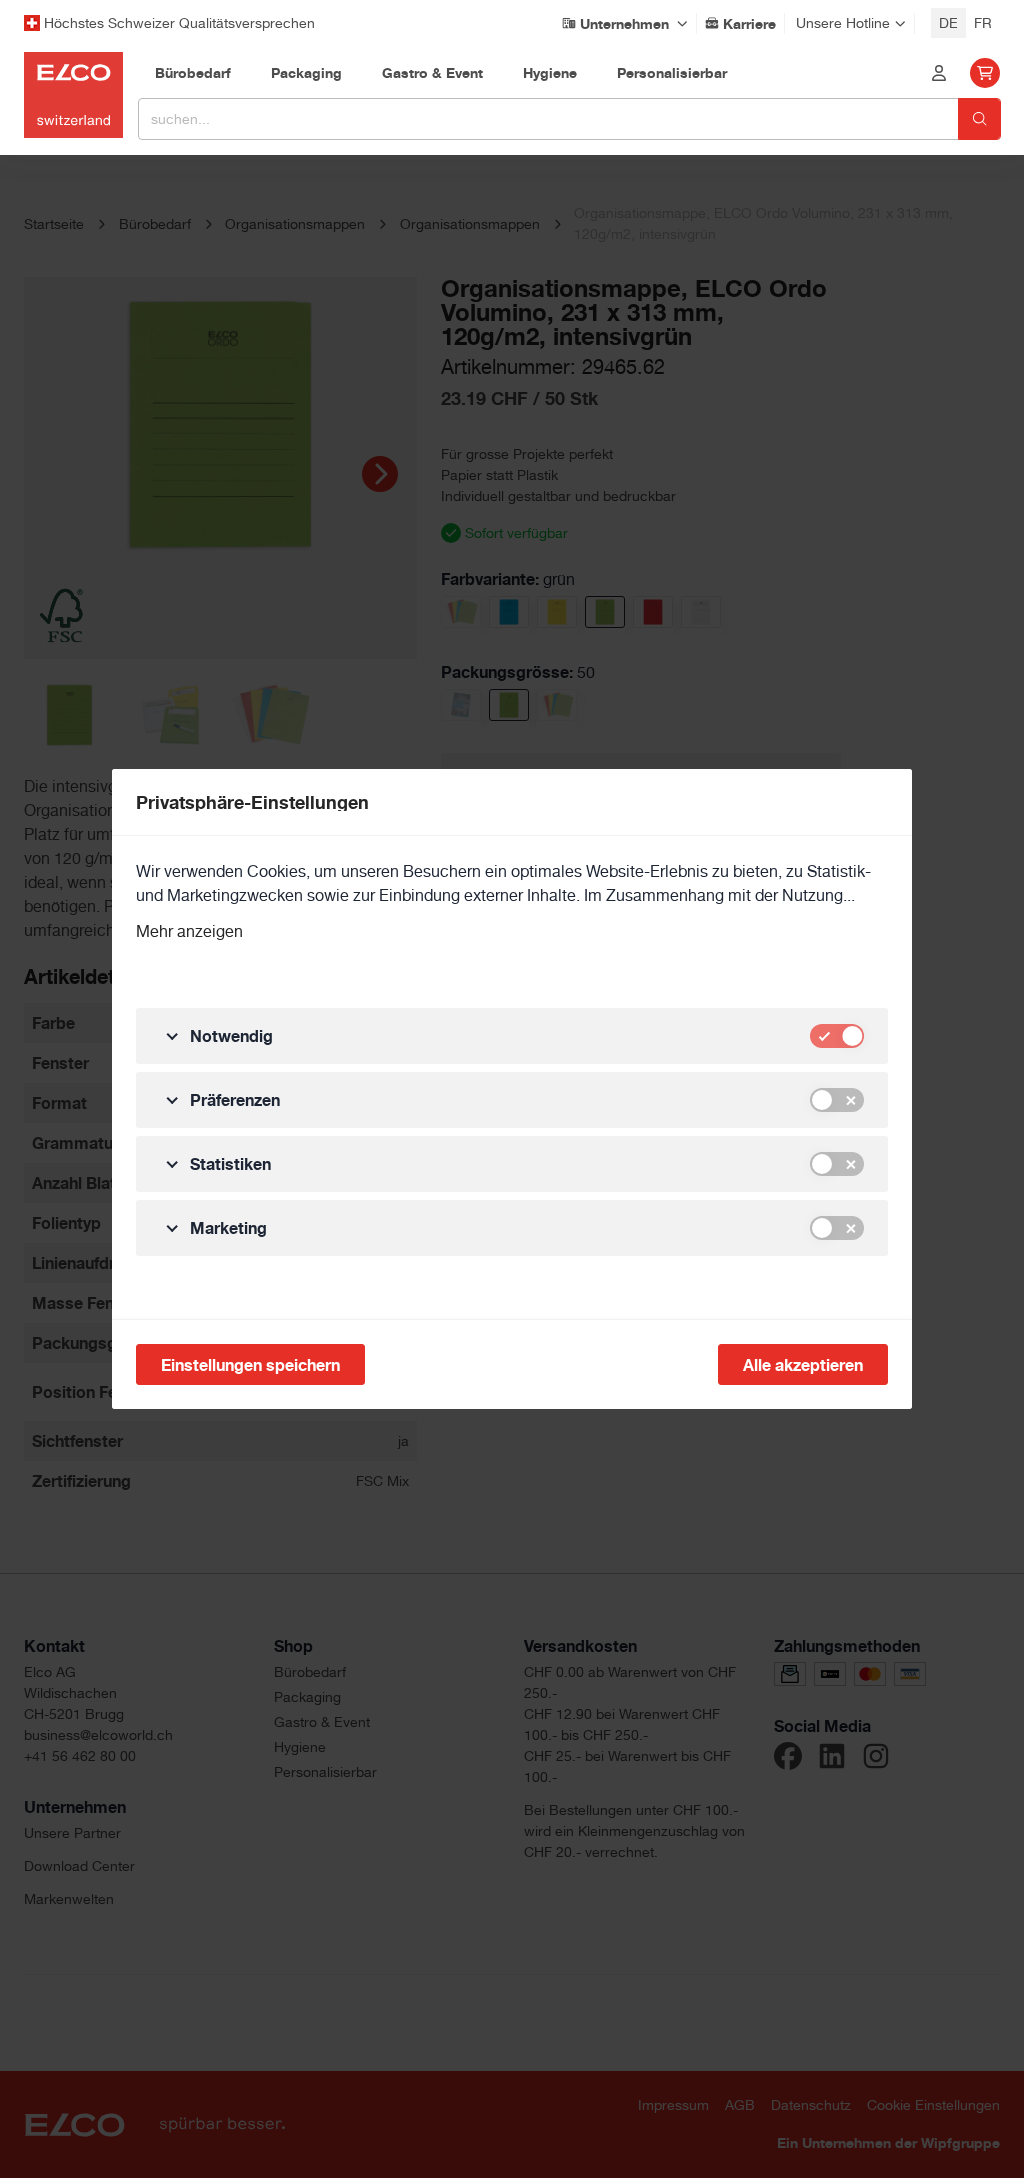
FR (983, 23)
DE (948, 23)
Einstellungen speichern (250, 1365)
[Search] (979, 119)
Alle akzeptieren (803, 1365)
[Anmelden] (939, 73)
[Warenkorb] (985, 73)
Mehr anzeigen (189, 931)
